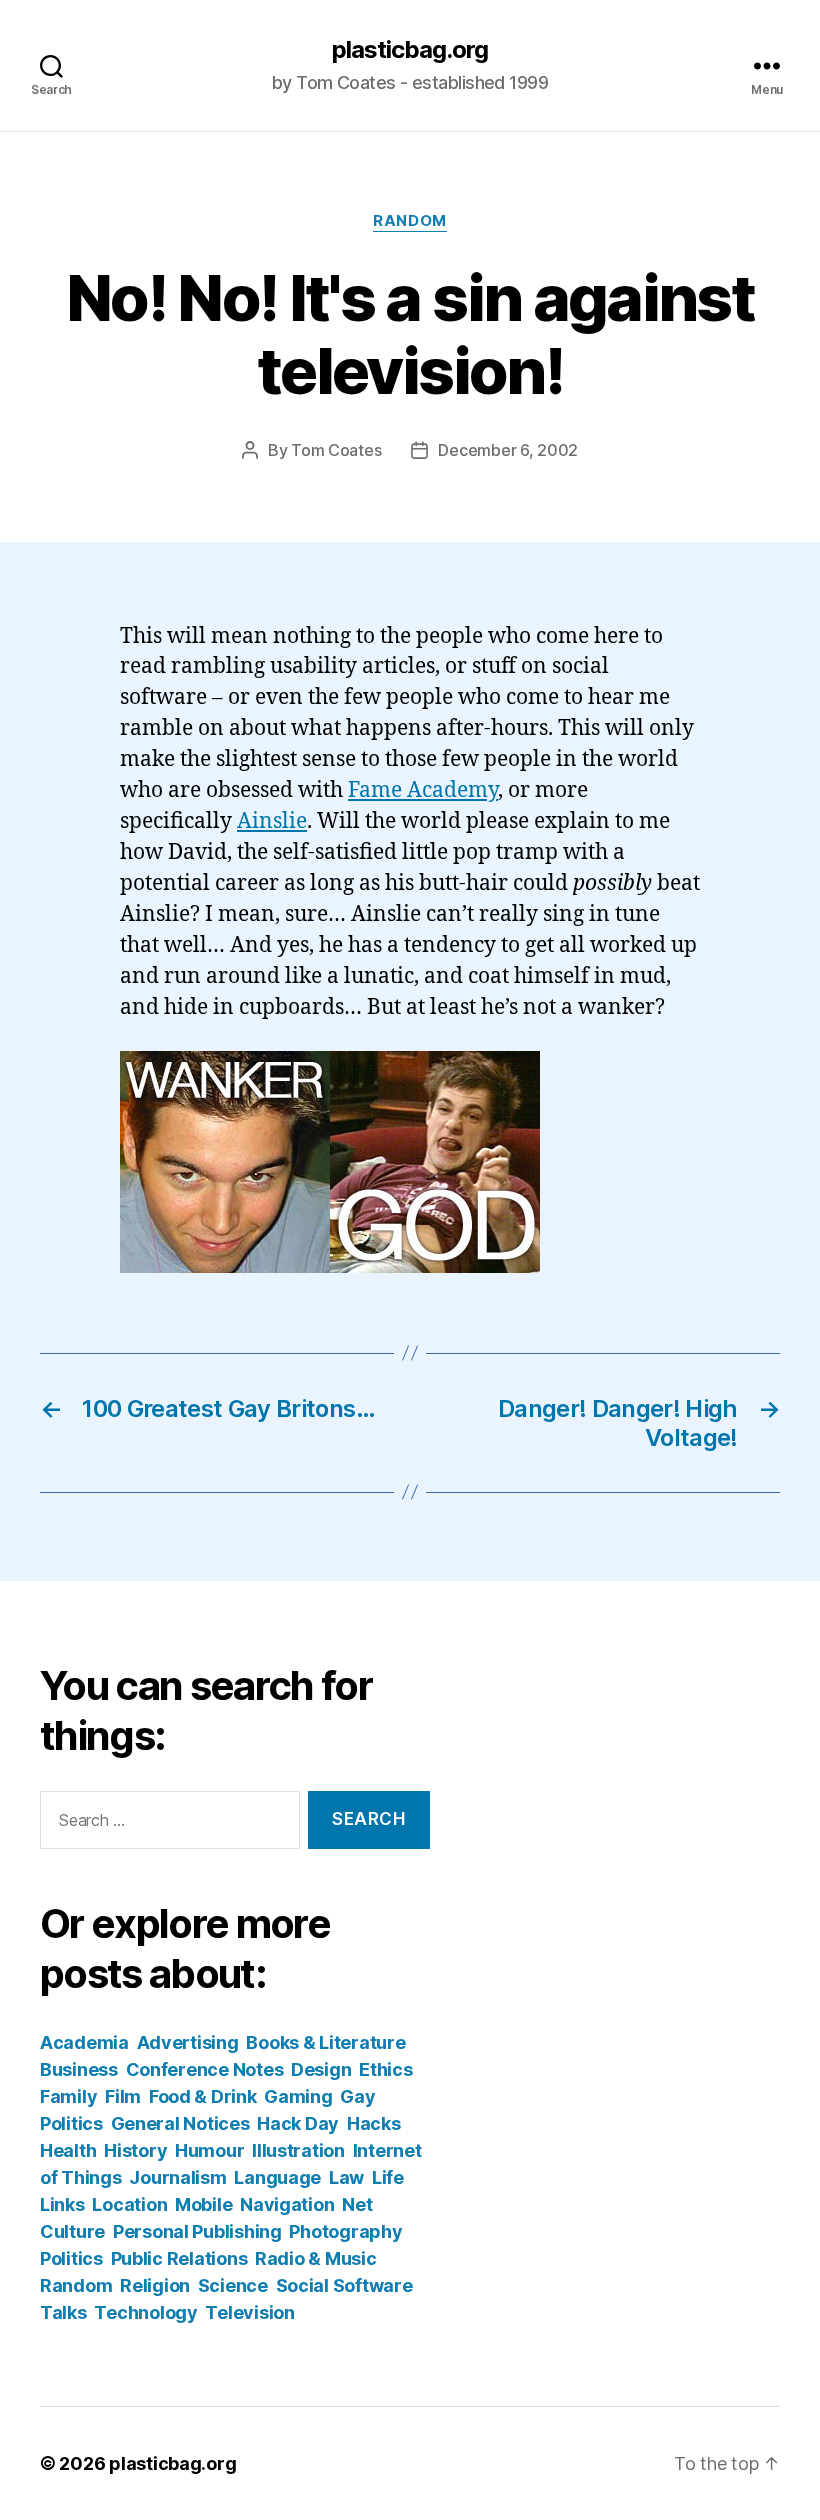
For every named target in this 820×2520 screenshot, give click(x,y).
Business (79, 2069)
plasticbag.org (410, 50)
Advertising (188, 2042)
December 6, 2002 (508, 450)
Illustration (298, 2150)
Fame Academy (423, 790)
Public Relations (179, 2258)
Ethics (385, 2069)
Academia (84, 2042)
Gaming (298, 2096)
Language (277, 2177)
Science (233, 2285)
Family (68, 2096)
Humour (209, 2150)
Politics (71, 2258)
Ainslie (272, 821)
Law (346, 2177)
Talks (63, 2312)
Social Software (344, 2285)
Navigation (287, 2204)
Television (249, 2312)
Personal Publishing (197, 2231)
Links (62, 2204)
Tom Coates (336, 450)
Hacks (374, 2123)
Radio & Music (316, 2258)
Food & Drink (203, 2096)
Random (409, 221)
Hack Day (298, 2123)
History (135, 2150)
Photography (345, 2231)
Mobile (203, 2204)
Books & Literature (325, 2042)
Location (129, 2204)
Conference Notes (205, 2069)
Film (123, 2096)
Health (68, 2150)
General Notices (180, 2123)
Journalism (177, 2177)
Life (388, 2177)
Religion (155, 2285)
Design (321, 2069)
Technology (145, 2312)
